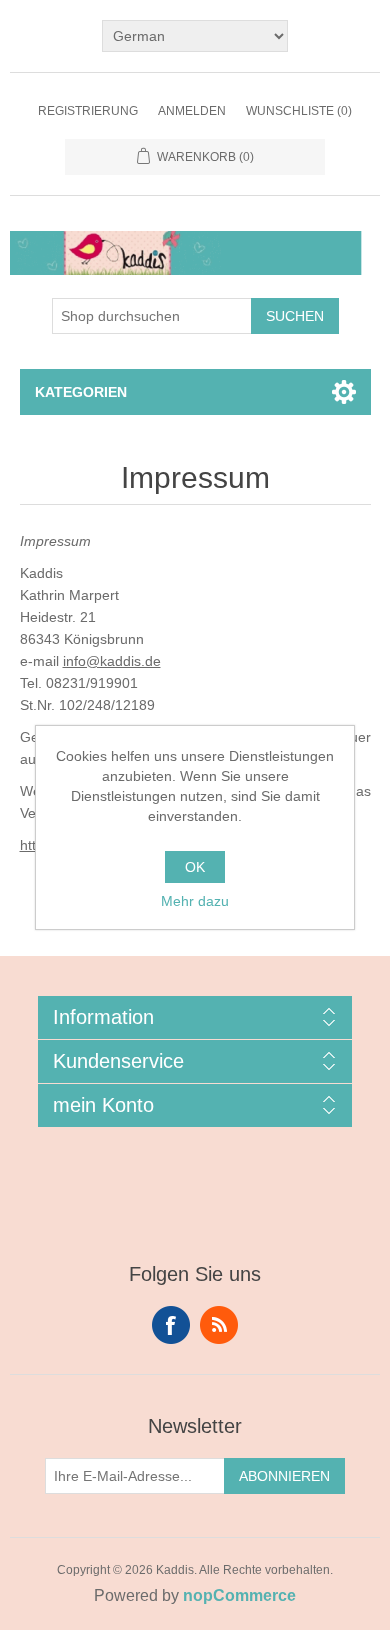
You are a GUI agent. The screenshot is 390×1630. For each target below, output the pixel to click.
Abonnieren (284, 1476)
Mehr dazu (195, 901)
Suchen (295, 316)
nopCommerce (239, 1595)
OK (195, 867)
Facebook (171, 1325)
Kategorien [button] (81, 392)
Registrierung (88, 111)
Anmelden (192, 111)
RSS (219, 1325)
